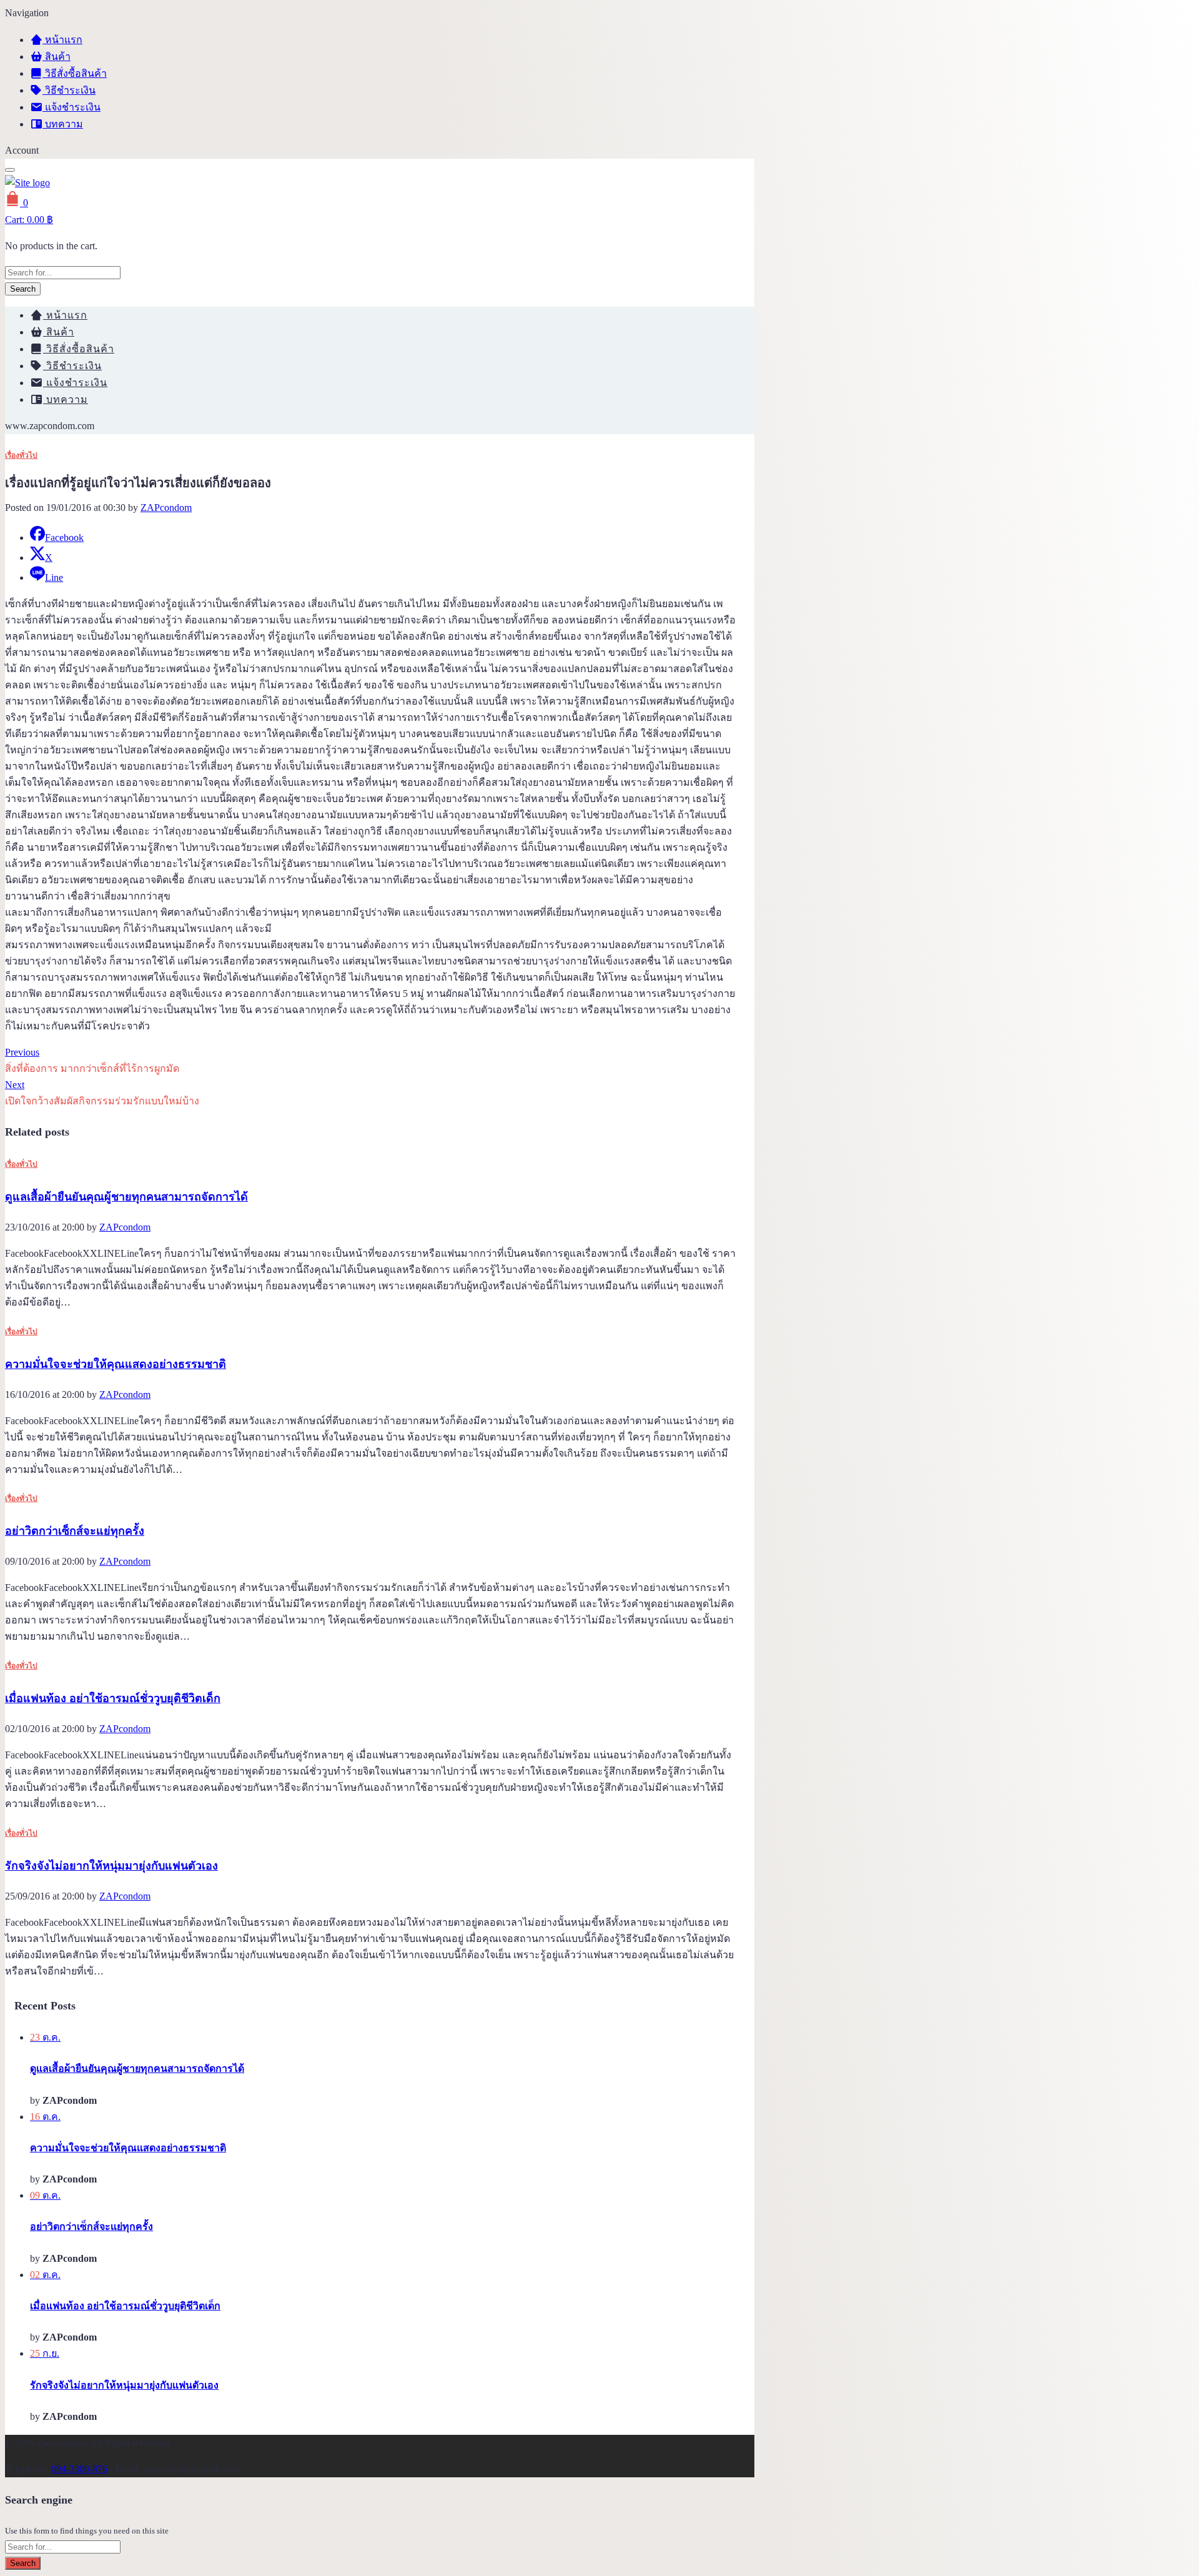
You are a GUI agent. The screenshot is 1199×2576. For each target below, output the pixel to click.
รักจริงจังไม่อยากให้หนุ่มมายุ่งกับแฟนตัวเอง (111, 1866)
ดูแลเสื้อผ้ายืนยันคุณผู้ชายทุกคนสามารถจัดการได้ (126, 1197)
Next (15, 1085)
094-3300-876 (79, 2469)
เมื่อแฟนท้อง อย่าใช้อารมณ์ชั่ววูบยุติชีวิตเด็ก (113, 1698)
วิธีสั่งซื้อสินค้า (75, 73)
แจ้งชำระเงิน (72, 107)
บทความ (63, 124)
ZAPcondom (166, 508)
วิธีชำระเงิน (69, 90)
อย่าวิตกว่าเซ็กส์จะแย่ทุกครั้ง (75, 1531)
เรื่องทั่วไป (21, 455)
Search (23, 289)
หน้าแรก (62, 40)
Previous (22, 1052)
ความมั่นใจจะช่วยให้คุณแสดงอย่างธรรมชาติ (116, 1364)
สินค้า (57, 57)
